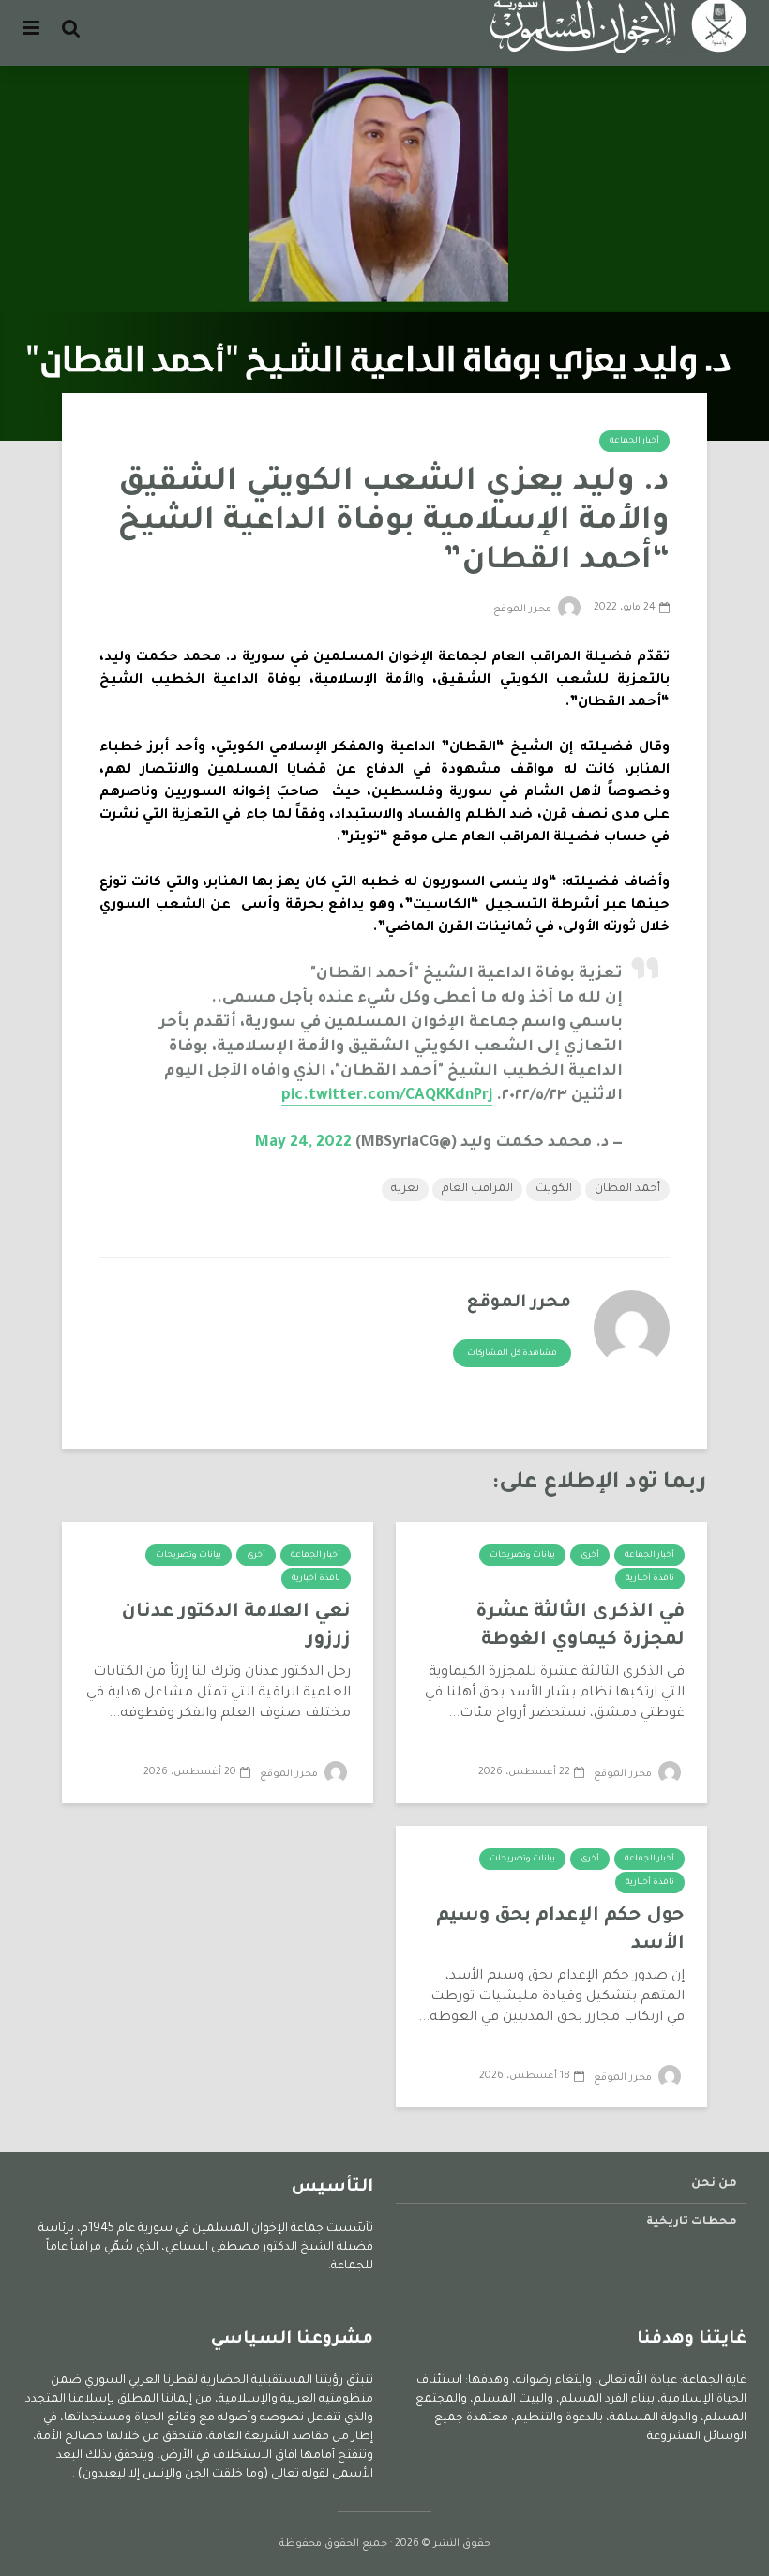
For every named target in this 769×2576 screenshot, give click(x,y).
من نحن (714, 2184)
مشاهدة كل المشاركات (512, 1354)
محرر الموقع (524, 610)
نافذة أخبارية (650, 1579)
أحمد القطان (627, 1189)
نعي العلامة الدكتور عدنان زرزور (236, 1627)
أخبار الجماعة (634, 442)
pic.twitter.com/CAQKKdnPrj (387, 1096)
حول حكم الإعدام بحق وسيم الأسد (560, 1931)
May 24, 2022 (303, 1143)
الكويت (554, 1189)
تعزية (405, 1189)
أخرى (590, 1556)
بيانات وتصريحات (522, 1556)
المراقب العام (477, 1189)
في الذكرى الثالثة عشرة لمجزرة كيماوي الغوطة (580, 1627)
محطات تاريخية (692, 2222)
